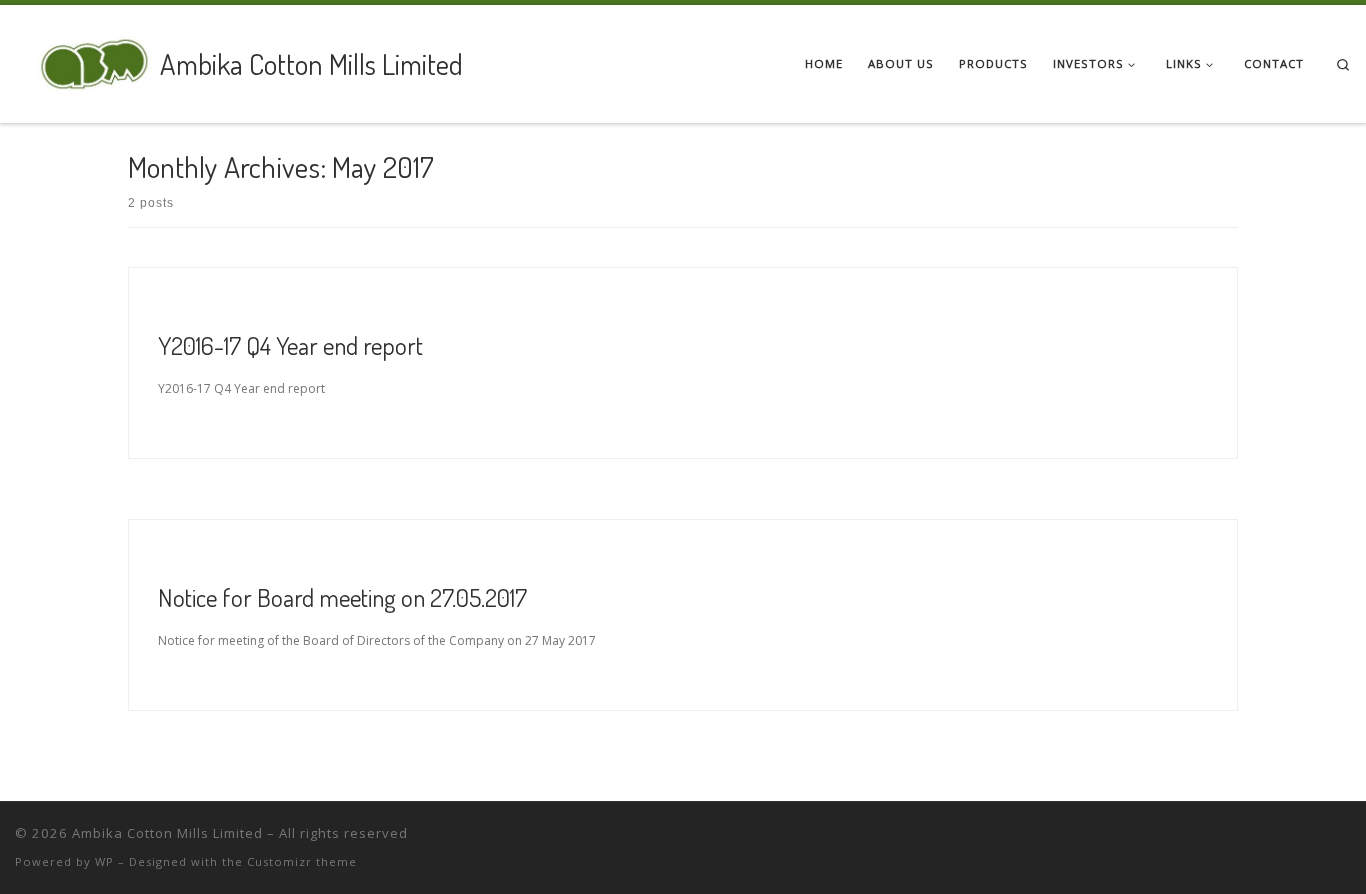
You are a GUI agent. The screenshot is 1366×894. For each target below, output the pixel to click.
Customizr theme (302, 861)
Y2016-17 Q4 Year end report (290, 345)
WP (104, 861)
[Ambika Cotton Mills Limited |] (84, 59)
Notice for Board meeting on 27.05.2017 (342, 597)
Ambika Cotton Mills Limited (167, 833)
